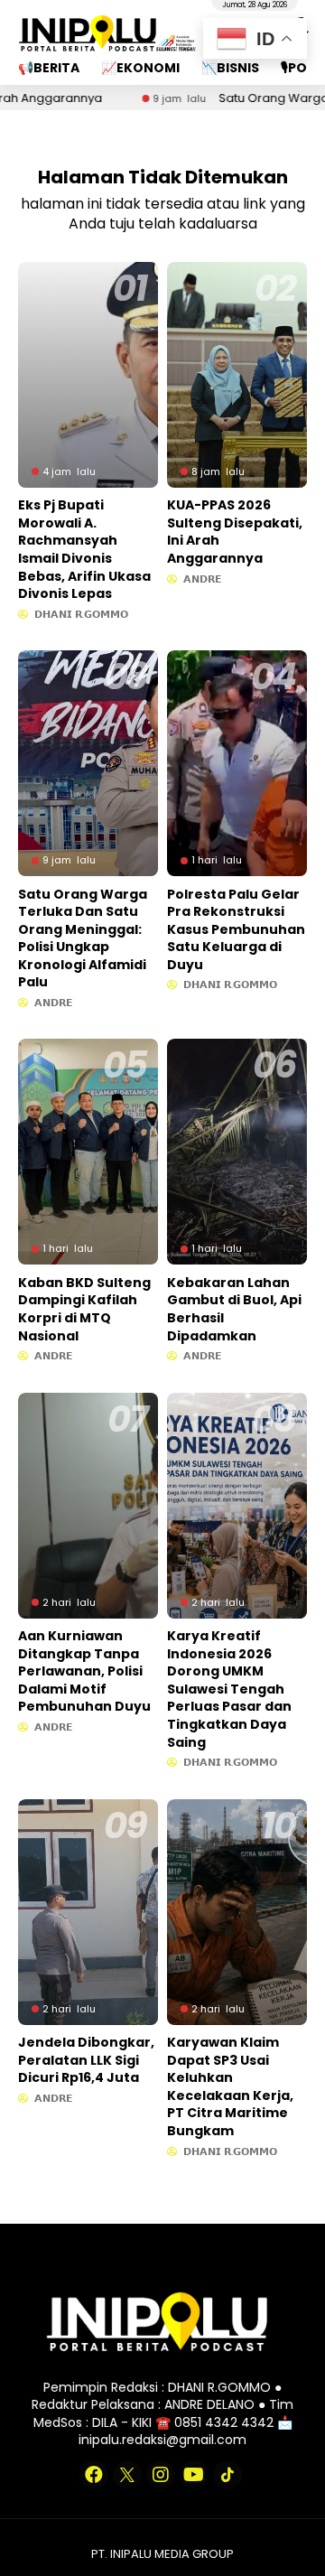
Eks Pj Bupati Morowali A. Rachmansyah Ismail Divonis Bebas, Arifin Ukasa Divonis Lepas (84, 549)
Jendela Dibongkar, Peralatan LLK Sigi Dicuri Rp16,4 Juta (86, 2060)
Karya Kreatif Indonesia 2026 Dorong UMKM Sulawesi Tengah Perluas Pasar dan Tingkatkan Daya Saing (229, 1689)
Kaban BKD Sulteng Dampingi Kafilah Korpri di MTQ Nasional (84, 1309)
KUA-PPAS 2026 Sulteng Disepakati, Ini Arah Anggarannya (235, 532)
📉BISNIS (230, 68)
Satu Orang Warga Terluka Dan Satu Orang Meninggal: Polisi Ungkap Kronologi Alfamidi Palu (83, 938)
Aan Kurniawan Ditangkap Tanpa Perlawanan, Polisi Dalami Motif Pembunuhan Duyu (84, 1671)
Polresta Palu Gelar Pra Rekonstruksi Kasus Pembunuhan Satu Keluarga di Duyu (236, 929)
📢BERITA (49, 68)
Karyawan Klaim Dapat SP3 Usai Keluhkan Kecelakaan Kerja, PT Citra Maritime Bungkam (230, 2086)
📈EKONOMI (140, 68)
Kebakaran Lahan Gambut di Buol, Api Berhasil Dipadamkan (234, 1309)
